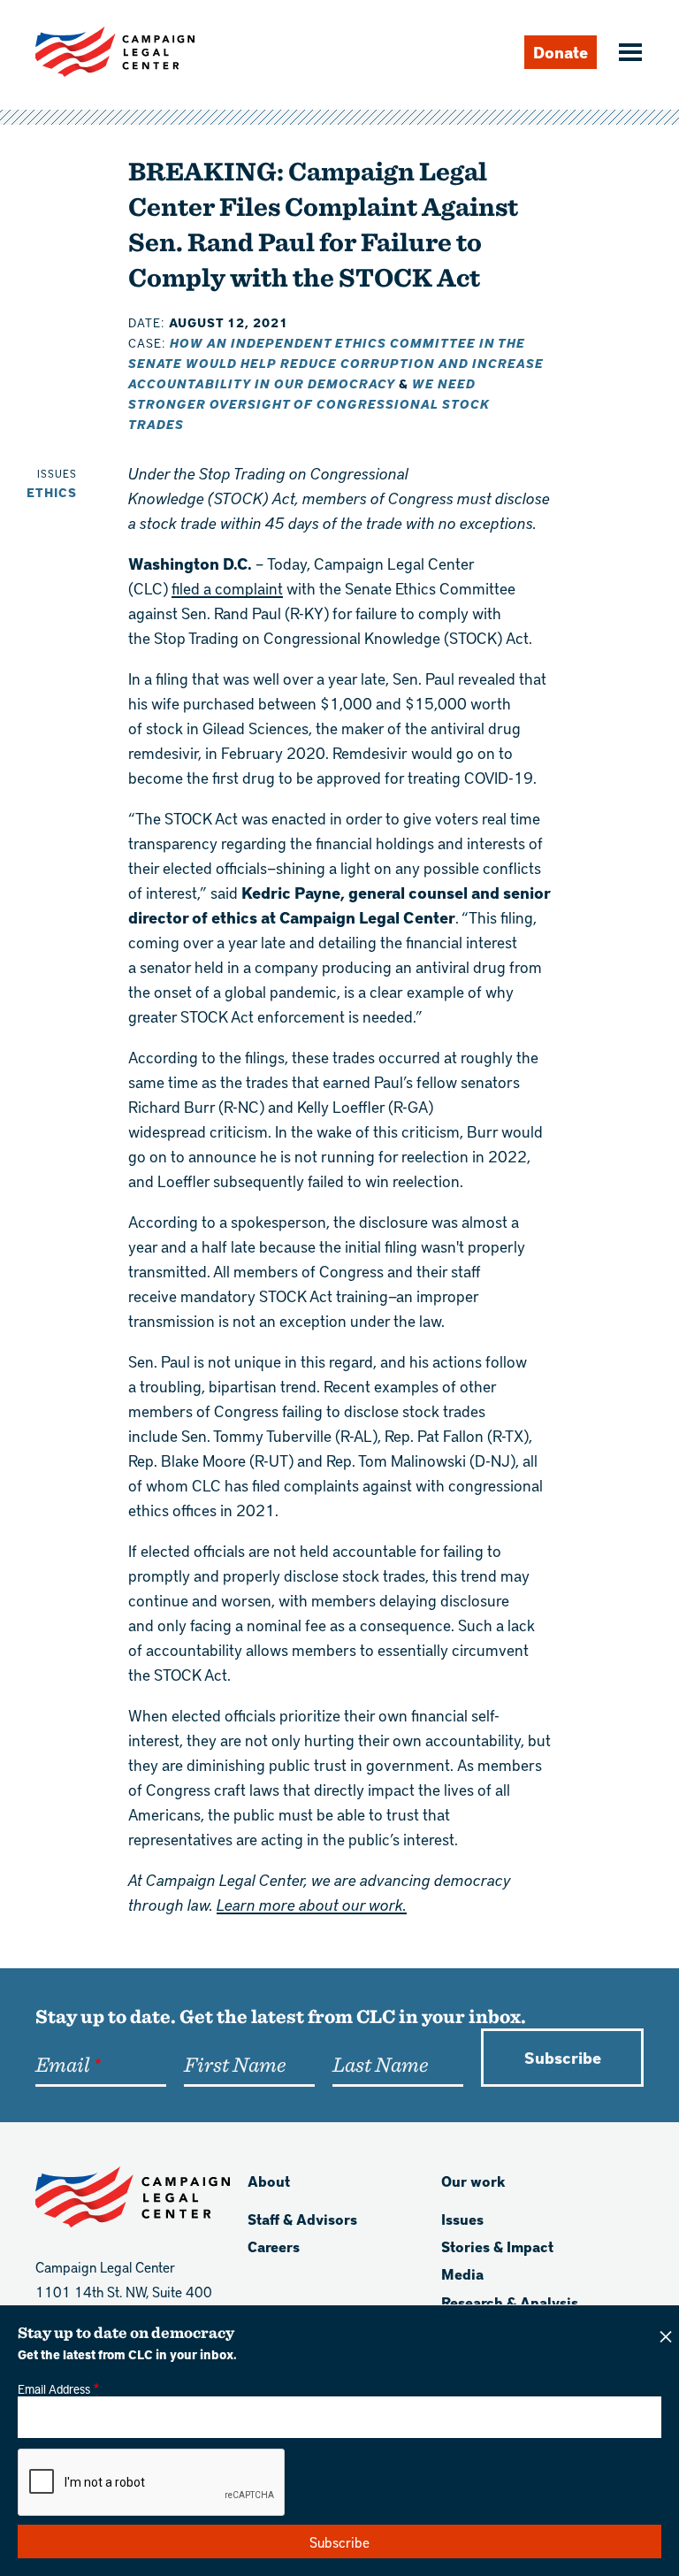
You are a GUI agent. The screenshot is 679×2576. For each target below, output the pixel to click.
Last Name (380, 2064)
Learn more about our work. (312, 1904)
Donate (561, 52)
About (269, 2181)
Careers (274, 2246)
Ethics (52, 492)
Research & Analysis (510, 2302)
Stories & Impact (497, 2246)
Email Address (54, 2388)
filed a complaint (227, 588)
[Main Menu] (628, 54)
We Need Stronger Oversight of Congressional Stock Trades (309, 404)
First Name (235, 2064)
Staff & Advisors (302, 2219)
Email (62, 2064)
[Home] (115, 52)
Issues (462, 2219)
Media (462, 2274)
